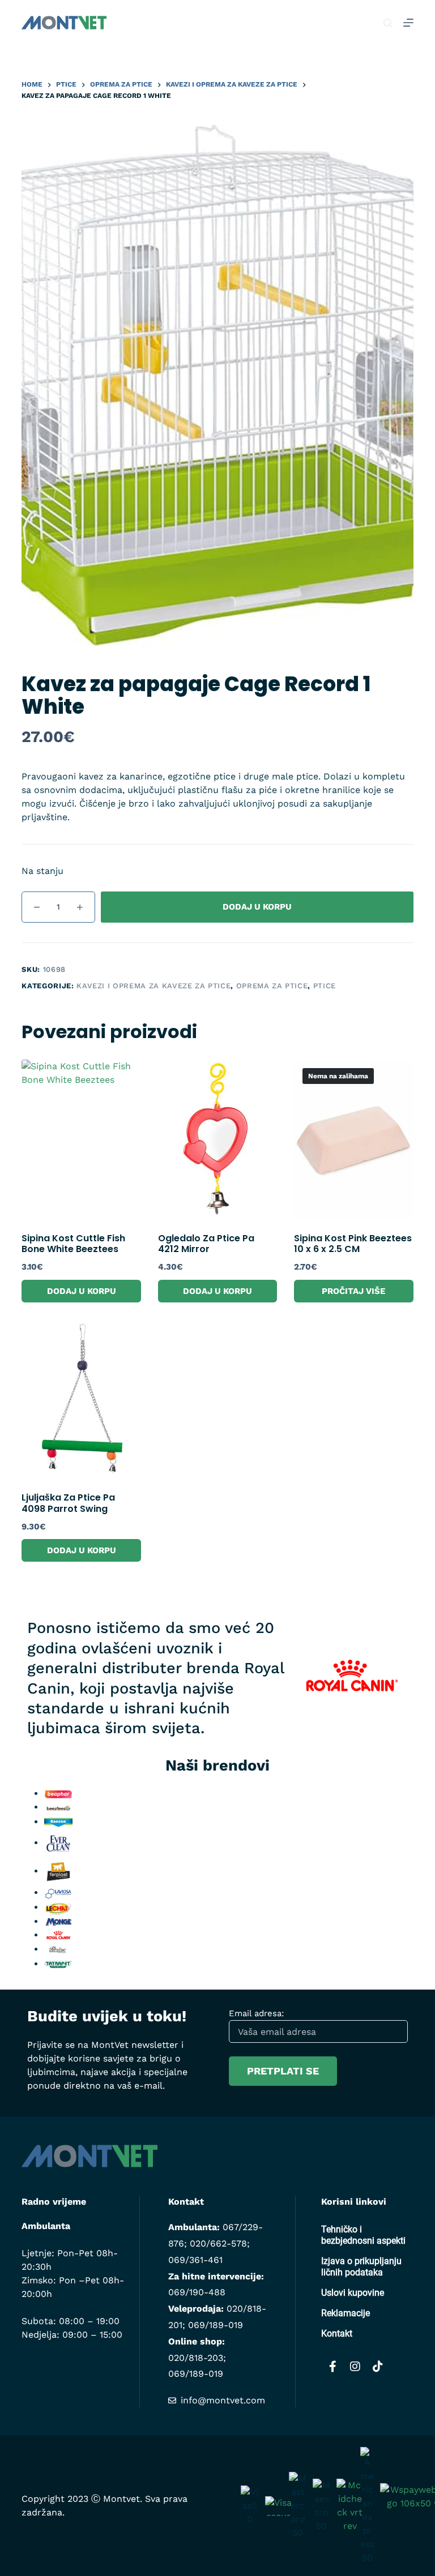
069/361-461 (195, 2260)
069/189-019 (216, 2325)
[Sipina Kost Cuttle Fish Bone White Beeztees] (81, 1139)
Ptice (325, 986)
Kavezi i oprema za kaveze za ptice (153, 986)
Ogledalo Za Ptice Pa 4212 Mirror (206, 1244)
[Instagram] (355, 2367)
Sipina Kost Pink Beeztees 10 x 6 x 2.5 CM (353, 1244)
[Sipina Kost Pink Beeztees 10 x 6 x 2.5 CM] (353, 1139)
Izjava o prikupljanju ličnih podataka (361, 2267)
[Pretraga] (388, 23)
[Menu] (408, 23)
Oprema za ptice (272, 986)
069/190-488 (197, 2292)
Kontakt (337, 2333)
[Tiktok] (378, 2367)
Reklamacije (346, 2313)
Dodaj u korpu (257, 907)
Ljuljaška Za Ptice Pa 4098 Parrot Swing (68, 1503)
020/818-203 (196, 2358)
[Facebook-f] (332, 2367)
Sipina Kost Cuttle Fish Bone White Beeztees (73, 1244)
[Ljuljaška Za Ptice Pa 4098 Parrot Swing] (81, 1399)
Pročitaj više (353, 1291)
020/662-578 (218, 2243)
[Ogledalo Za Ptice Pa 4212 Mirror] (217, 1139)
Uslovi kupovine (353, 2293)
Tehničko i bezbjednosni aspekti (363, 2235)
